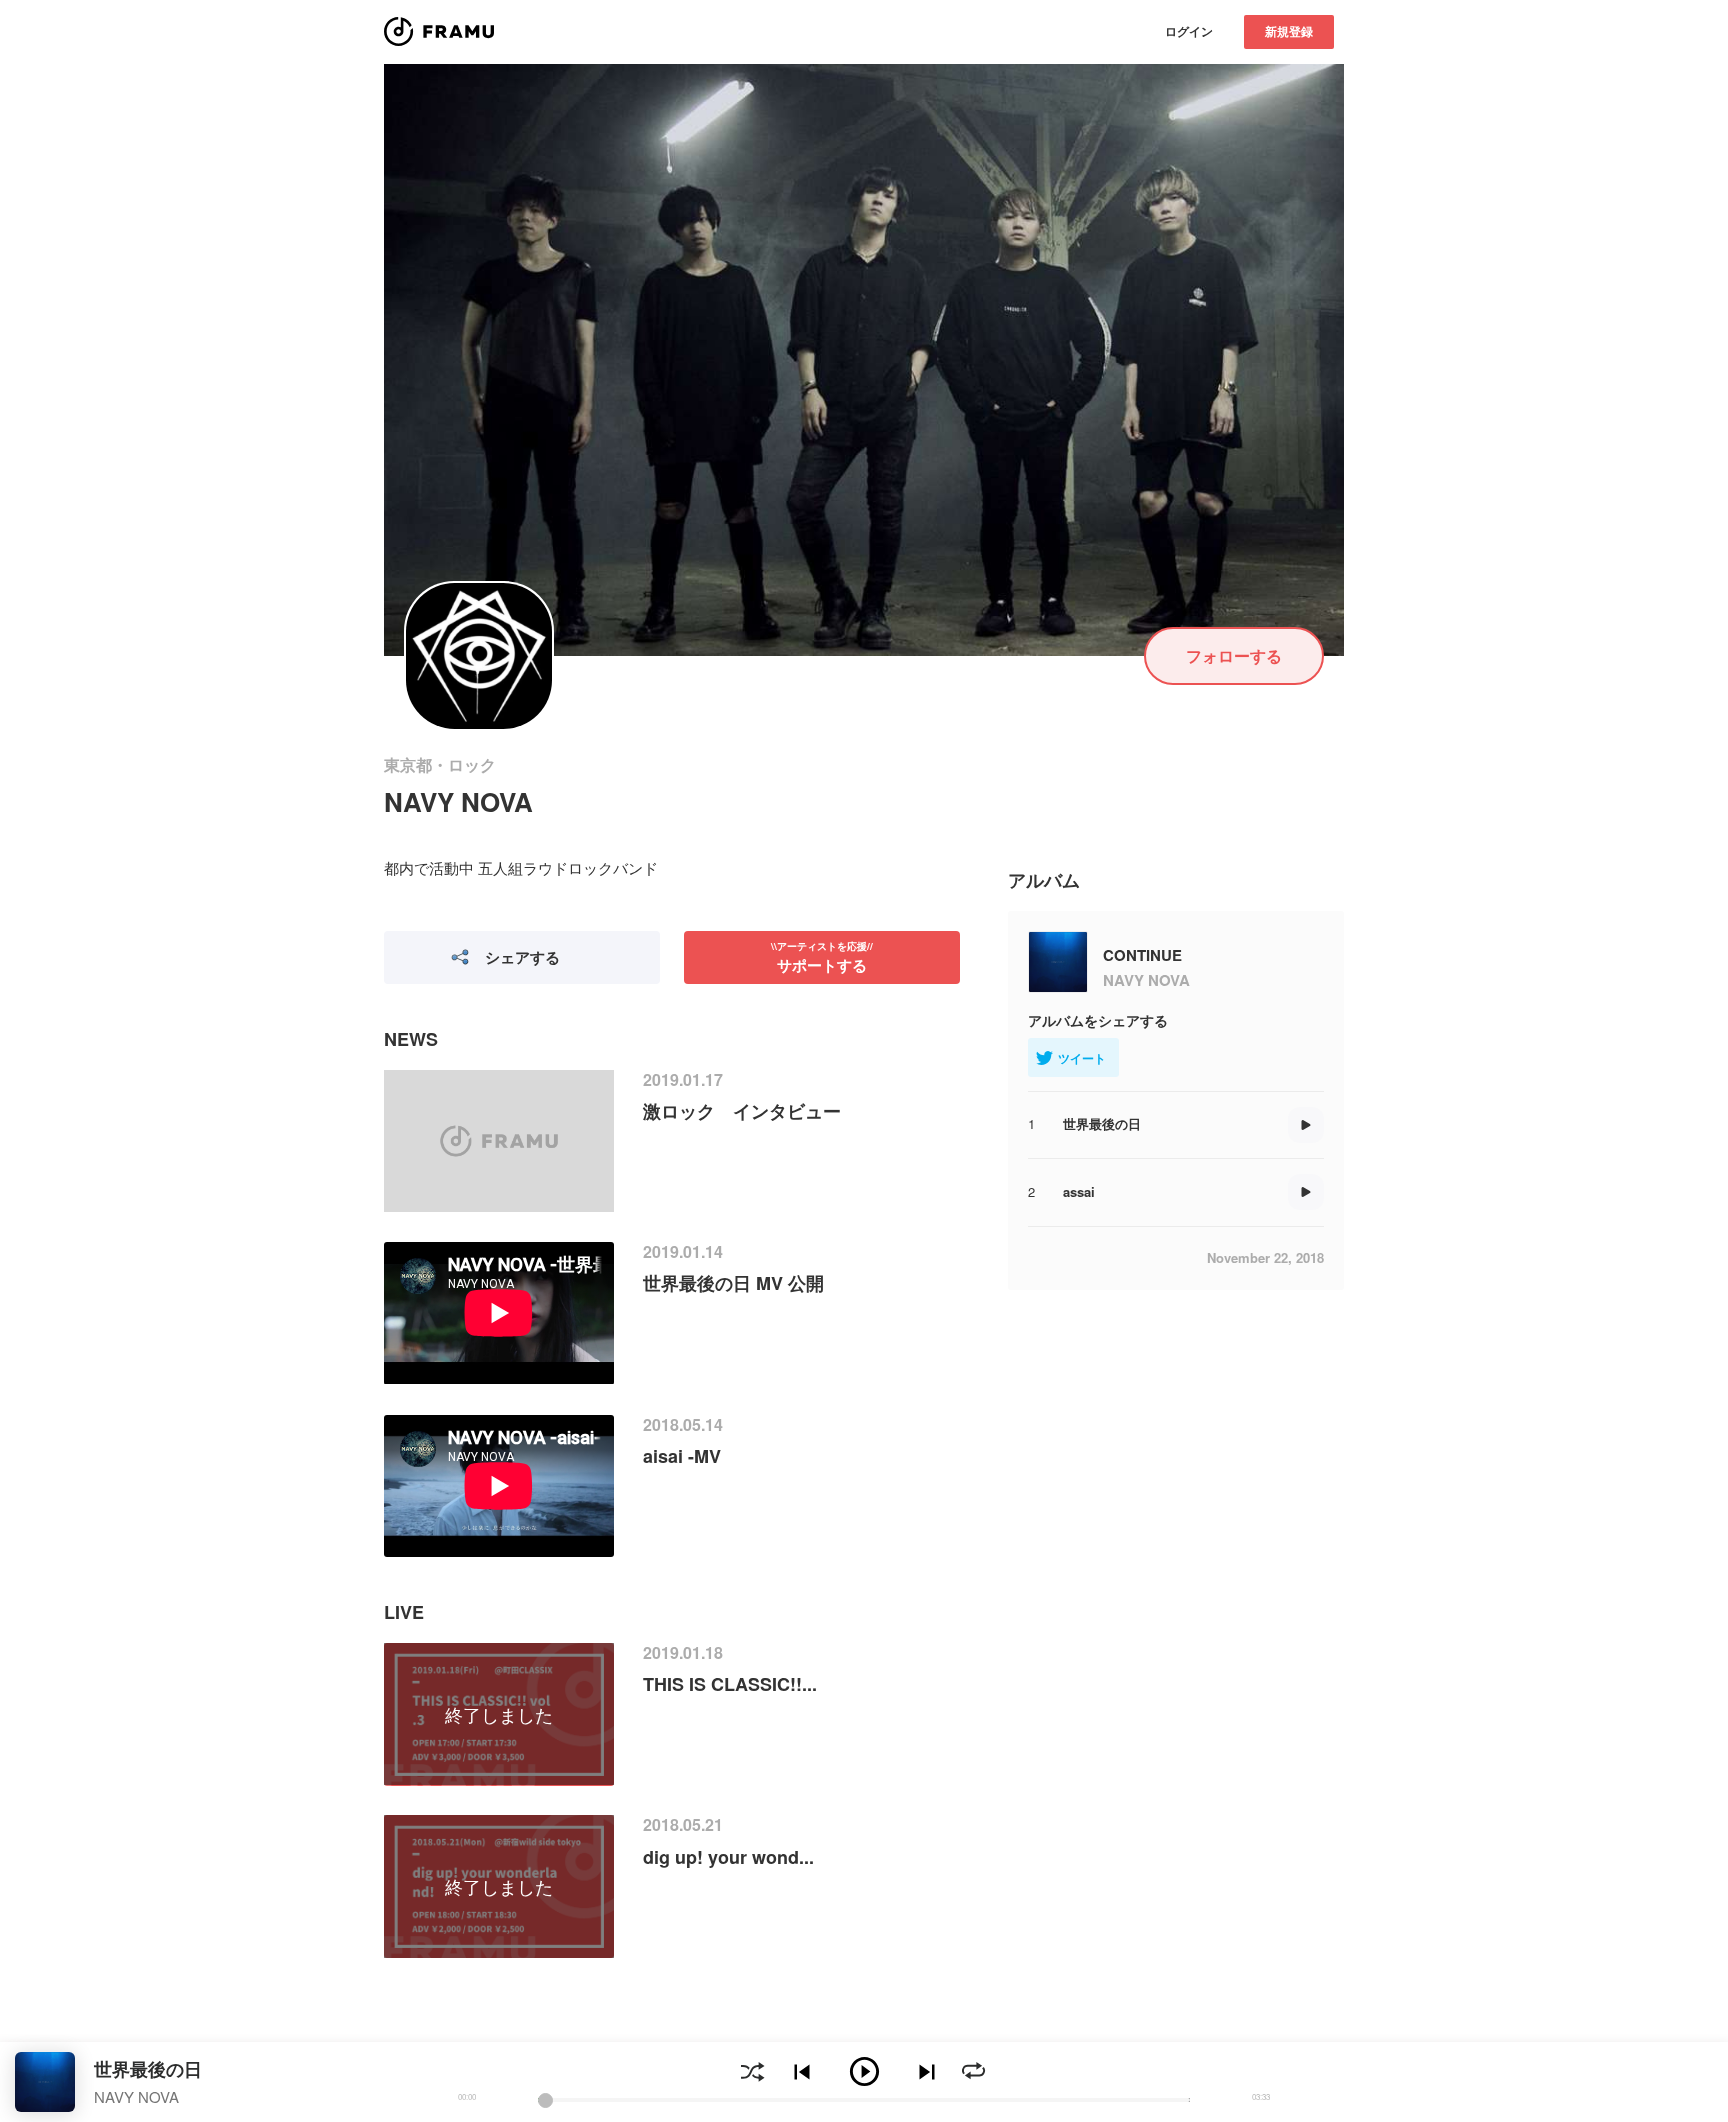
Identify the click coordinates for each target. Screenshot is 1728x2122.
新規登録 (1289, 31)
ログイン (1189, 31)
